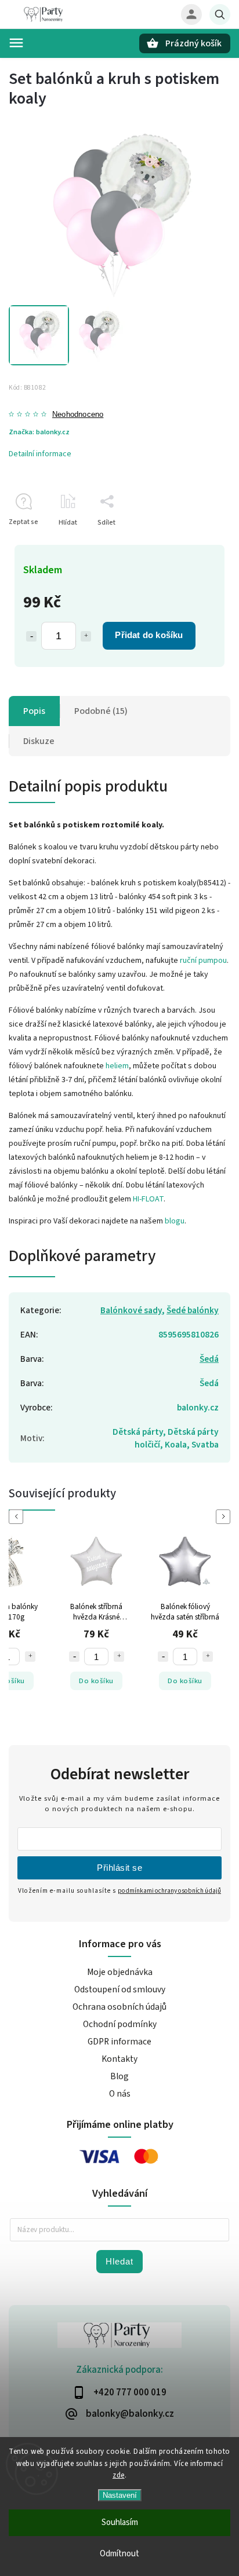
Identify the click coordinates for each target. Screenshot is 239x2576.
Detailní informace (40, 454)
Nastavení (120, 2495)
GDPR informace (119, 2042)
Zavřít (195, 543)
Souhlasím (120, 2522)
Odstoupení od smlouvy (120, 1989)
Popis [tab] (34, 711)
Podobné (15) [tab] (101, 711)
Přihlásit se (119, 1868)
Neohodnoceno (78, 415)
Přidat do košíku (149, 635)
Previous (18, 1517)
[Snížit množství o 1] (31, 636)
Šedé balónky (193, 1310)
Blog (119, 2076)
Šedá (209, 1359)
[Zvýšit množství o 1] (86, 636)
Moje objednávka (120, 1972)
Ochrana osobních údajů (119, 2007)
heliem (117, 1066)
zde (119, 2475)
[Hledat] (220, 14)
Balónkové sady (131, 1310)
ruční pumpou (203, 961)
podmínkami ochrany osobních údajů (169, 1891)
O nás (120, 2094)
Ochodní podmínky (120, 2024)
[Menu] (16, 43)
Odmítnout (119, 2554)
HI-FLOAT (148, 1199)
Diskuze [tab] (39, 741)
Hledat (119, 2261)
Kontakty (119, 2059)
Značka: (39, 432)
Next (225, 1517)
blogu (175, 1221)
